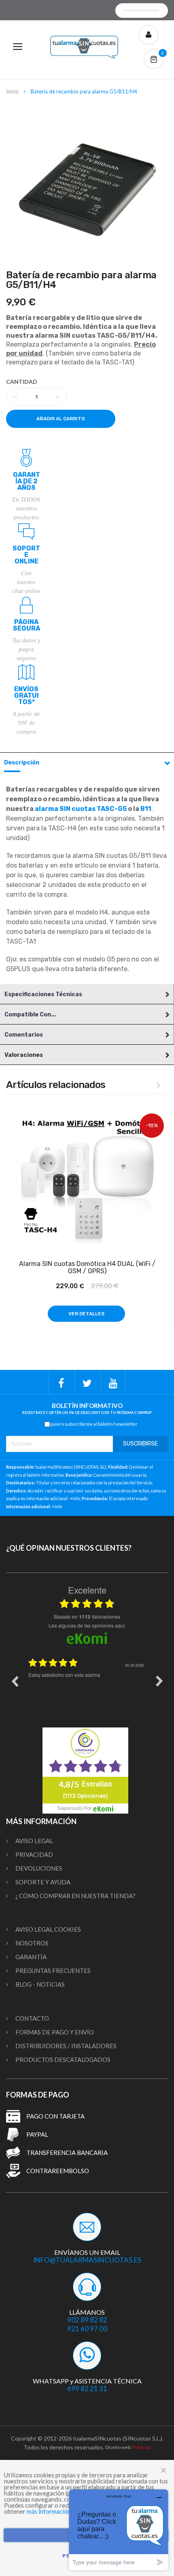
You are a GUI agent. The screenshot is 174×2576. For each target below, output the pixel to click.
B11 (146, 809)
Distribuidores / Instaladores (66, 2046)
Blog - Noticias (40, 1984)
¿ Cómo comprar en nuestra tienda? (75, 1896)
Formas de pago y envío (55, 2032)
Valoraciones (24, 1055)
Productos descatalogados (63, 2060)
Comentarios (24, 1035)
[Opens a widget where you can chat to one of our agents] (119, 2530)
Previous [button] (15, 1681)
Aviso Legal (34, 1841)
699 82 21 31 (87, 2389)
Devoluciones (39, 1868)
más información (49, 2511)
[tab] (87, 762)
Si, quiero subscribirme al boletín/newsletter (91, 1424)
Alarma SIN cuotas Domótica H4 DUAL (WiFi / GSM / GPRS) (87, 1268)
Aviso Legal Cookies (48, 1929)
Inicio (12, 91)
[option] (87, 1687)
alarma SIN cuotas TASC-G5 (81, 809)
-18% (152, 1125)
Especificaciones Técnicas (43, 994)
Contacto (32, 2018)
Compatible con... (30, 1015)
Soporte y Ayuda (43, 1882)
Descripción (22, 763)
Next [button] (159, 1681)
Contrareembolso (58, 2171)
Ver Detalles (86, 1314)
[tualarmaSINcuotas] (87, 47)
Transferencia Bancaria (67, 2153)
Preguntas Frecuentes (53, 1971)
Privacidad (34, 1854)
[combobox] (142, 11)
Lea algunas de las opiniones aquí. (87, 1625)
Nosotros (32, 1943)
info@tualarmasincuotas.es (87, 2260)
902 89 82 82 (87, 2320)
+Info (75, 1499)
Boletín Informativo (87, 1409)
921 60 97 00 (87, 2329)
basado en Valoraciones (87, 1617)
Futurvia (141, 2447)
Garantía (31, 1957)
